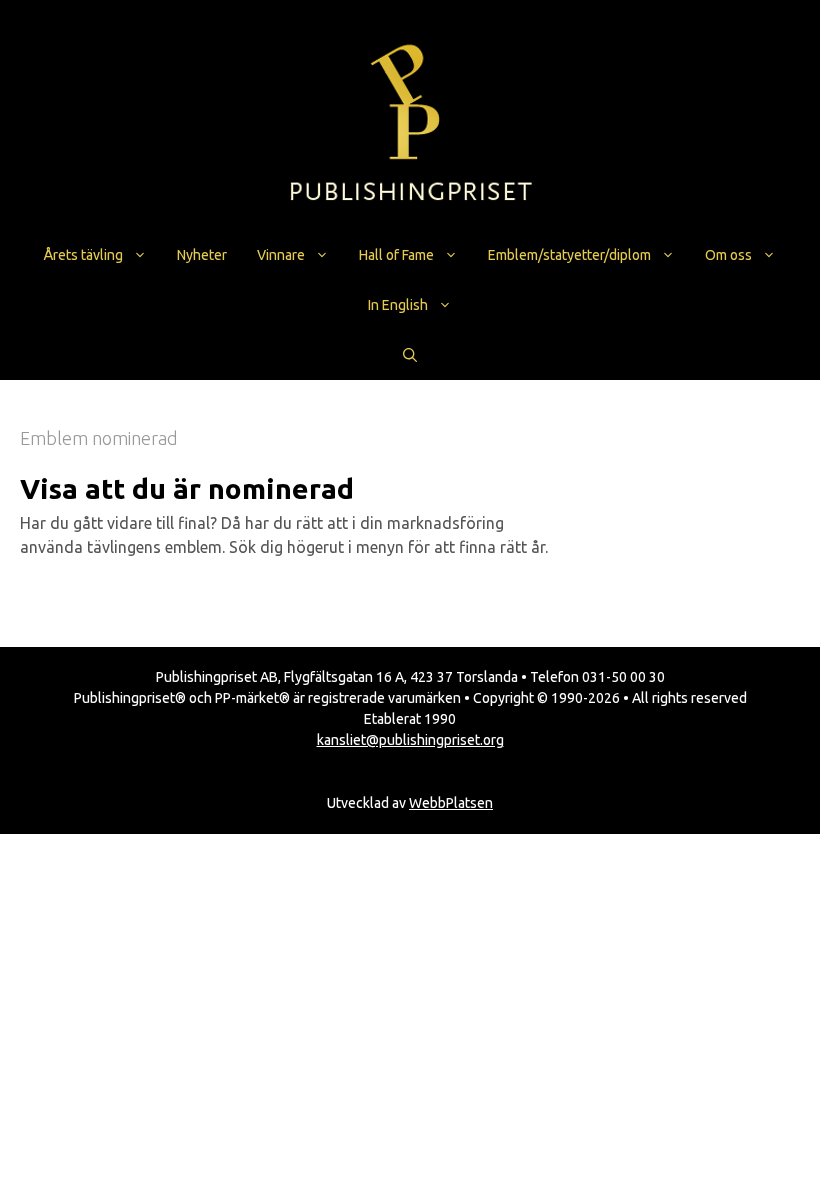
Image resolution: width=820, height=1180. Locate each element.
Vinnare (281, 255)
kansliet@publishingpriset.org (410, 740)
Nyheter (202, 255)
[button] (410, 355)
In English (398, 305)
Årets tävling (83, 255)
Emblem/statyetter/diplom (569, 255)
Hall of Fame (396, 255)
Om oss (728, 255)
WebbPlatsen (451, 803)
